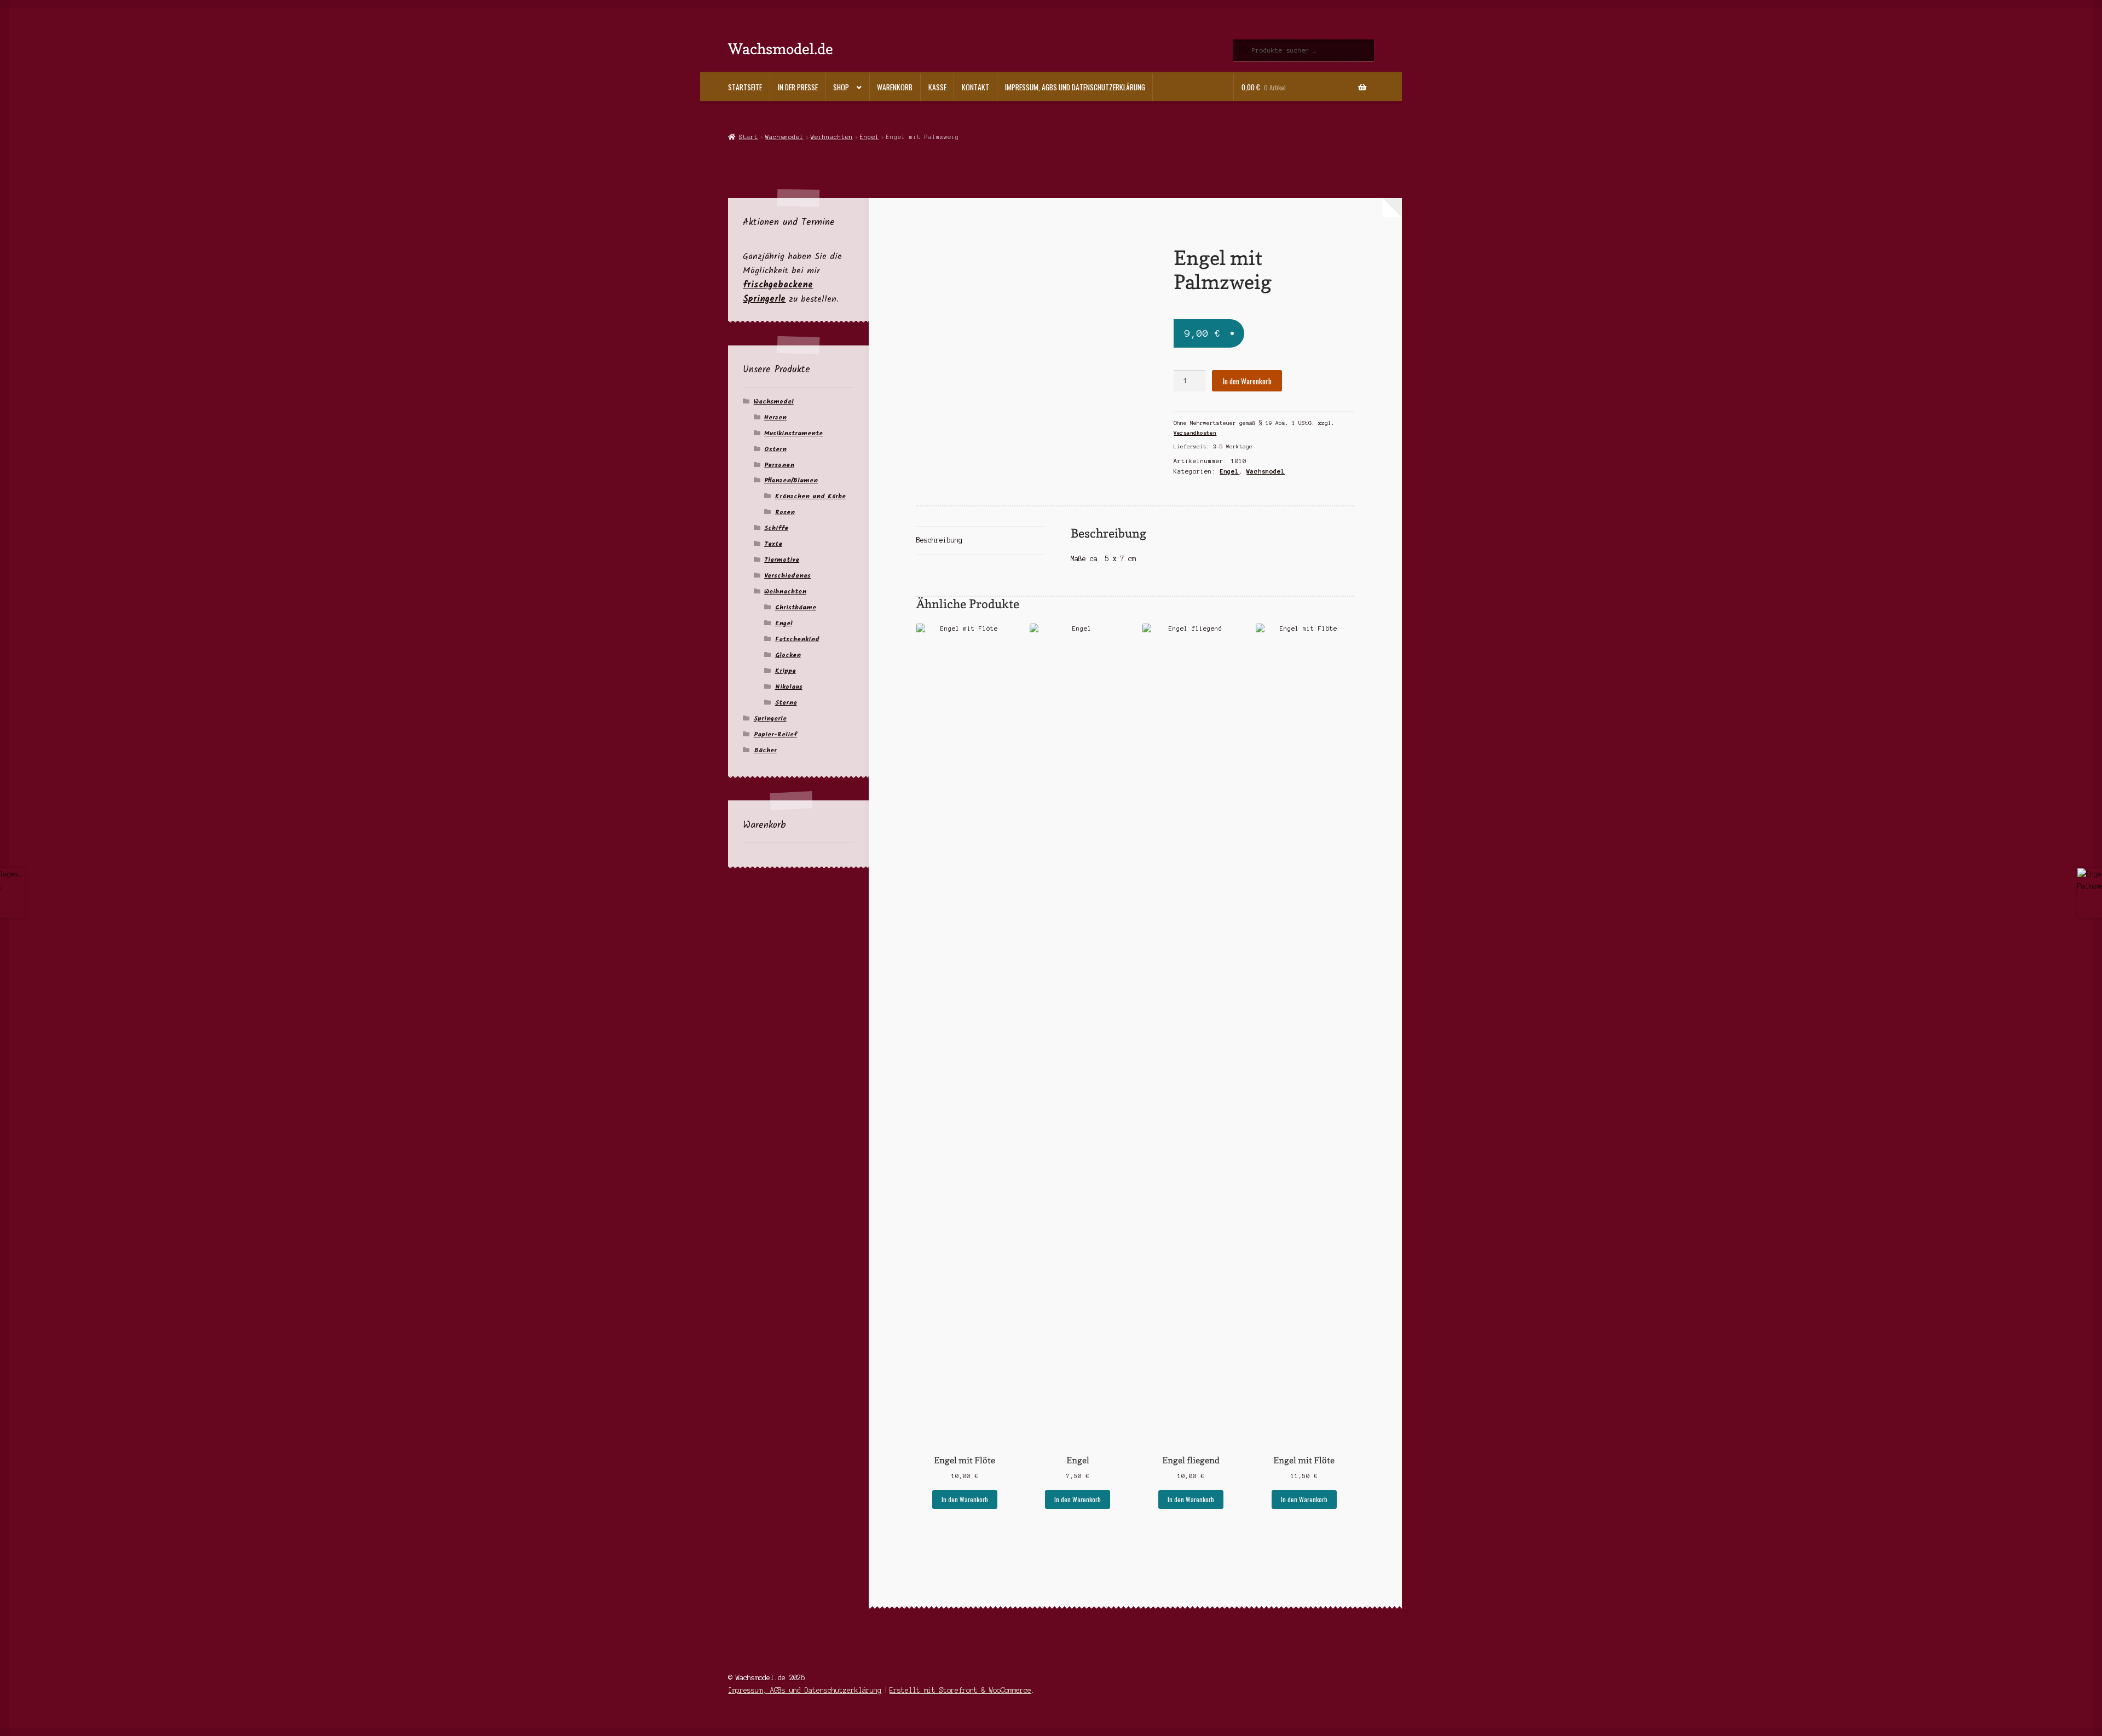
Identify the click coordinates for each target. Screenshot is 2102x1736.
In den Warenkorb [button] (965, 1499)
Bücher (765, 750)
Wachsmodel (784, 137)
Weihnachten (832, 137)
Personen (779, 465)
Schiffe (776, 528)
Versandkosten (1195, 433)
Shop (841, 87)
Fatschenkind (797, 639)
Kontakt (975, 87)
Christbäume (796, 607)
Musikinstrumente (793, 433)
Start (748, 137)
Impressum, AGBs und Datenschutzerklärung (1075, 87)
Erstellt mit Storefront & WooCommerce (960, 1690)
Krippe (786, 671)
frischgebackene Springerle (778, 292)
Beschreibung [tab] (939, 540)
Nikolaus (789, 687)
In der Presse (798, 87)
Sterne (786, 703)
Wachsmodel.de (781, 48)
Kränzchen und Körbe (810, 496)
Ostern (775, 449)
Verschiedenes (787, 576)
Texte (773, 544)
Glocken (788, 655)
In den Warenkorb (1247, 381)
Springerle (770, 719)
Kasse (937, 87)
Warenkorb (895, 87)
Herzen (775, 417)
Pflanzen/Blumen (791, 480)
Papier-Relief (775, 734)
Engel (870, 137)
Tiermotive (782, 560)
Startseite (745, 87)
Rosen (785, 512)
